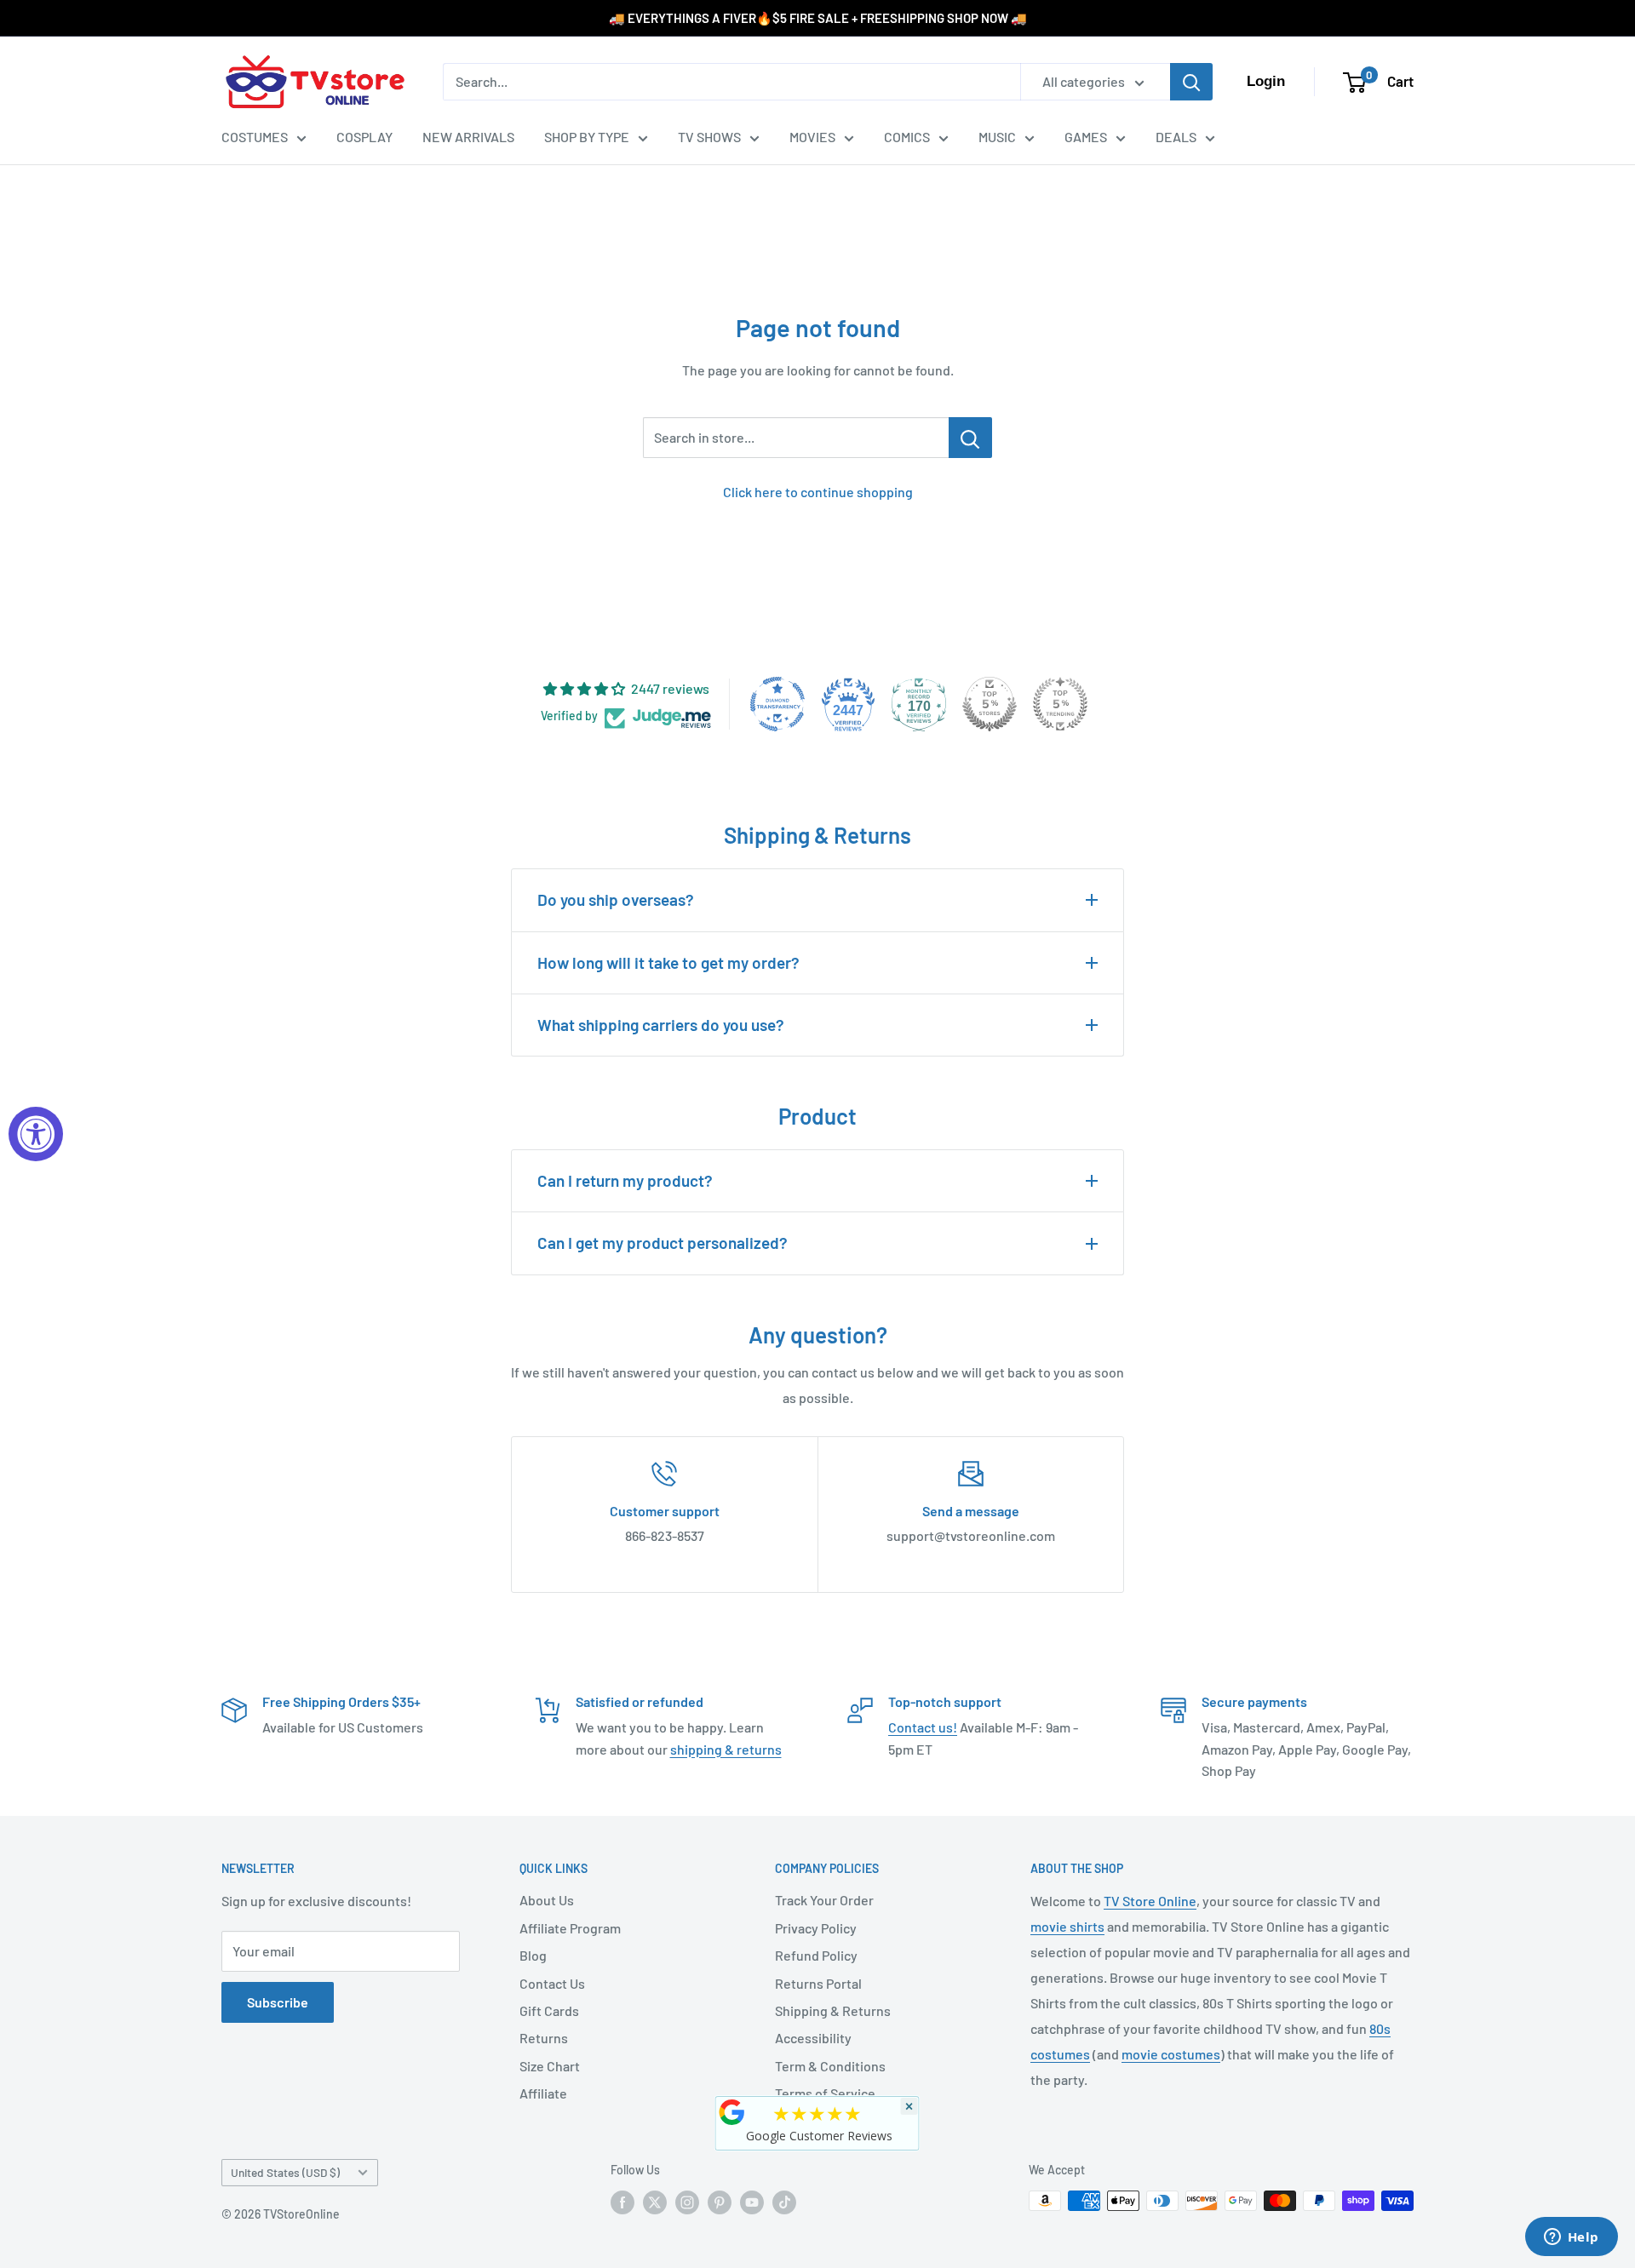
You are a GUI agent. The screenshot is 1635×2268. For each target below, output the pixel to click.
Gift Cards (549, 2010)
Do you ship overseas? (616, 899)
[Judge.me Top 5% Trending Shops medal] (1060, 704)
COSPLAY (364, 137)
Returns (544, 2038)
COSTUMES (255, 137)
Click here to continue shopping (818, 492)
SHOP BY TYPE (587, 137)
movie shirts (1067, 1926)
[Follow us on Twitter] (655, 2202)
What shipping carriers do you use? (661, 1025)
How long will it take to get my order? (668, 962)
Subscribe (278, 2002)
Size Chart (550, 2066)
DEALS (1176, 137)
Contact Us (552, 1983)
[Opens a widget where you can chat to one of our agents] (1571, 2238)
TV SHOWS (709, 137)
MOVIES (812, 137)
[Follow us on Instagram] (687, 2202)
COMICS (907, 137)
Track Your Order (824, 1900)
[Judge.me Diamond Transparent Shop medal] (777, 704)
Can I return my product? (625, 1180)
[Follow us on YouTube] (752, 2202)
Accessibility (813, 2038)
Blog (533, 1955)
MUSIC (997, 137)
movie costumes (1171, 2054)
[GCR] (732, 2112)
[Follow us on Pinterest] (720, 2202)
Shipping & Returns (833, 2010)
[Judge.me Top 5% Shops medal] (990, 704)
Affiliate (543, 2093)
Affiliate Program (570, 1928)
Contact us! (923, 1727)
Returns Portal (818, 1983)
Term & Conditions (830, 2066)
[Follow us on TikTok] (784, 2202)
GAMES (1086, 137)
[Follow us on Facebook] (622, 2202)
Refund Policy (816, 1955)
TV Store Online (1150, 1901)
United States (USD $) (285, 2172)
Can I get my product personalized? (663, 1243)
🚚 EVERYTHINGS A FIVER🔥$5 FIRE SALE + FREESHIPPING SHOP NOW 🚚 (818, 18)
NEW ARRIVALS (468, 137)
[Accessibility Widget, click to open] (36, 1134)
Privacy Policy (816, 1928)
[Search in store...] (970, 438)
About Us (547, 1900)
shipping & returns (726, 1749)
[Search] (1191, 82)
